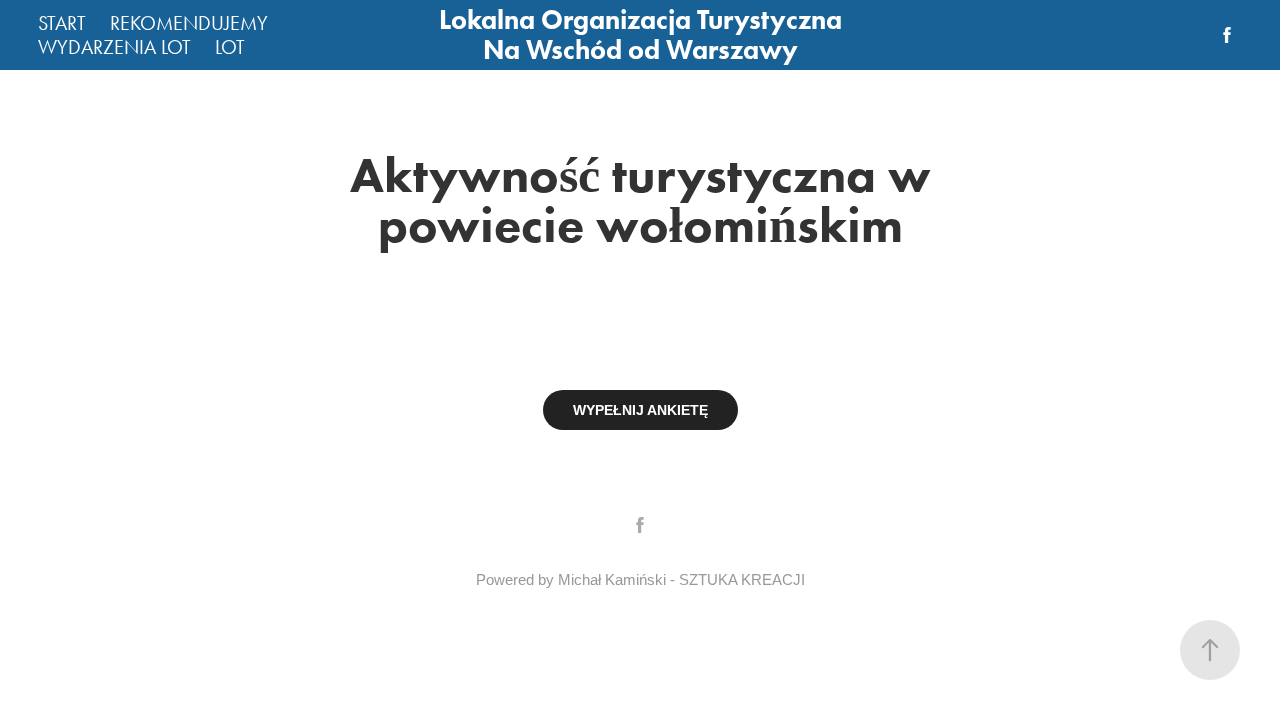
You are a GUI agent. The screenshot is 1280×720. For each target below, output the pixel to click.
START (62, 23)
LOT (230, 47)
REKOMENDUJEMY (189, 23)
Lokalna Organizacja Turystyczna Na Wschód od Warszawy (643, 34)
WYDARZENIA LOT (114, 47)
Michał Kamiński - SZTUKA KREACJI (681, 579)
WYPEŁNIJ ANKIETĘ (640, 410)
